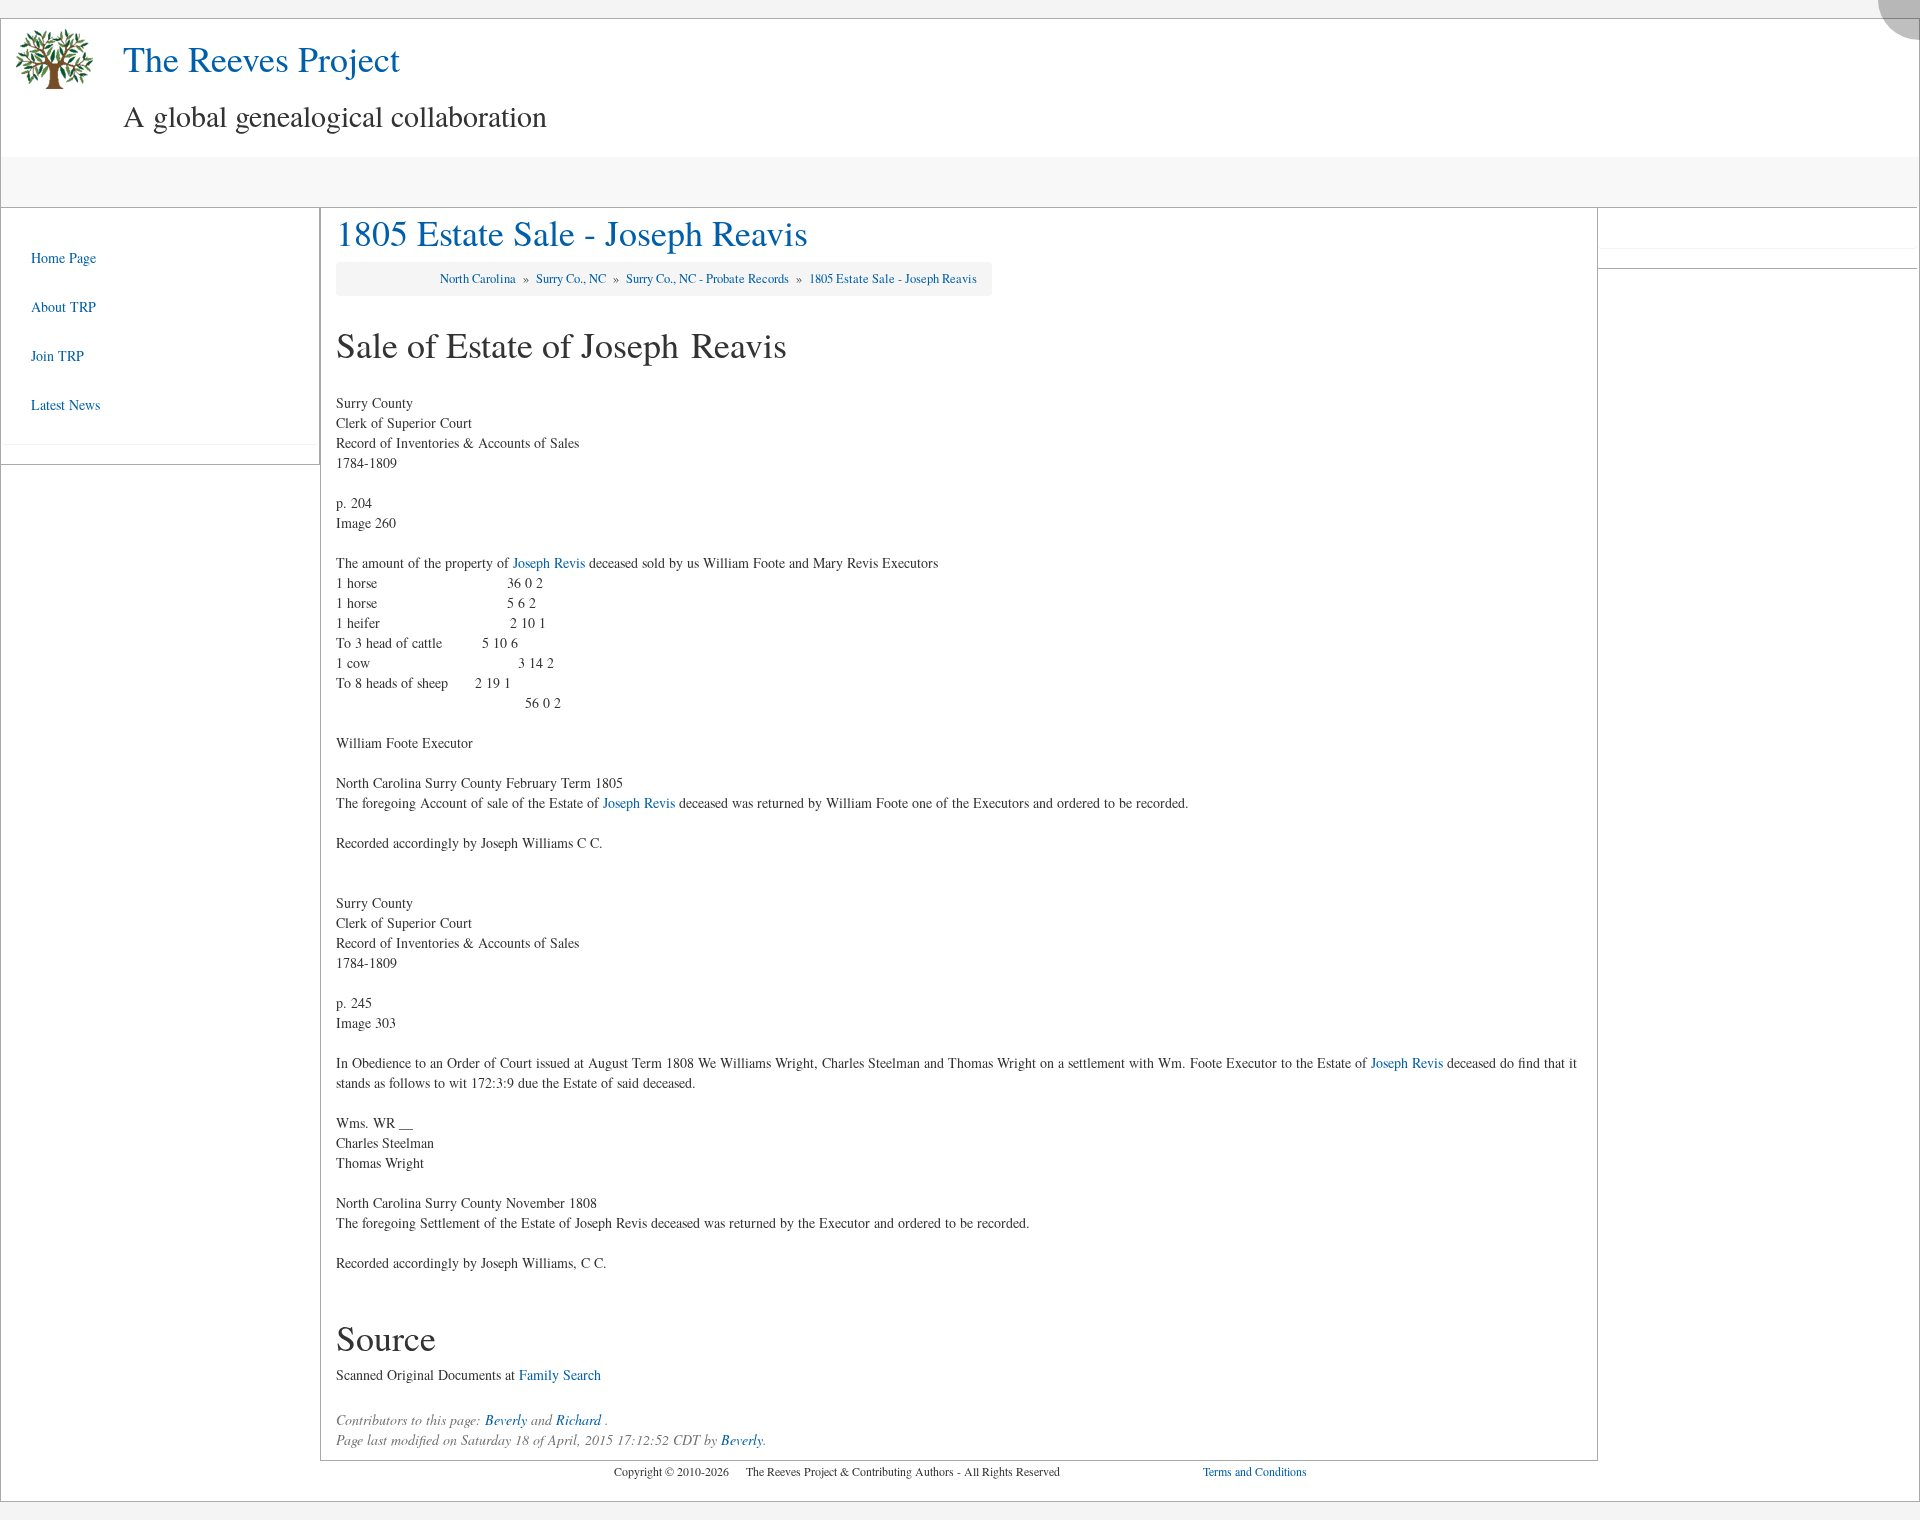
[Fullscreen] (1904, 14)
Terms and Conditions (1255, 1471)
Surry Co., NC (572, 278)
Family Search (560, 1374)
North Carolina (479, 278)
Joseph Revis (549, 562)
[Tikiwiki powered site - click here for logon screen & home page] (47, 59)
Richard (578, 1419)
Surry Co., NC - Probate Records (709, 278)
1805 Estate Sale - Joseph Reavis (572, 232)
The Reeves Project (261, 58)
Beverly (506, 1419)
